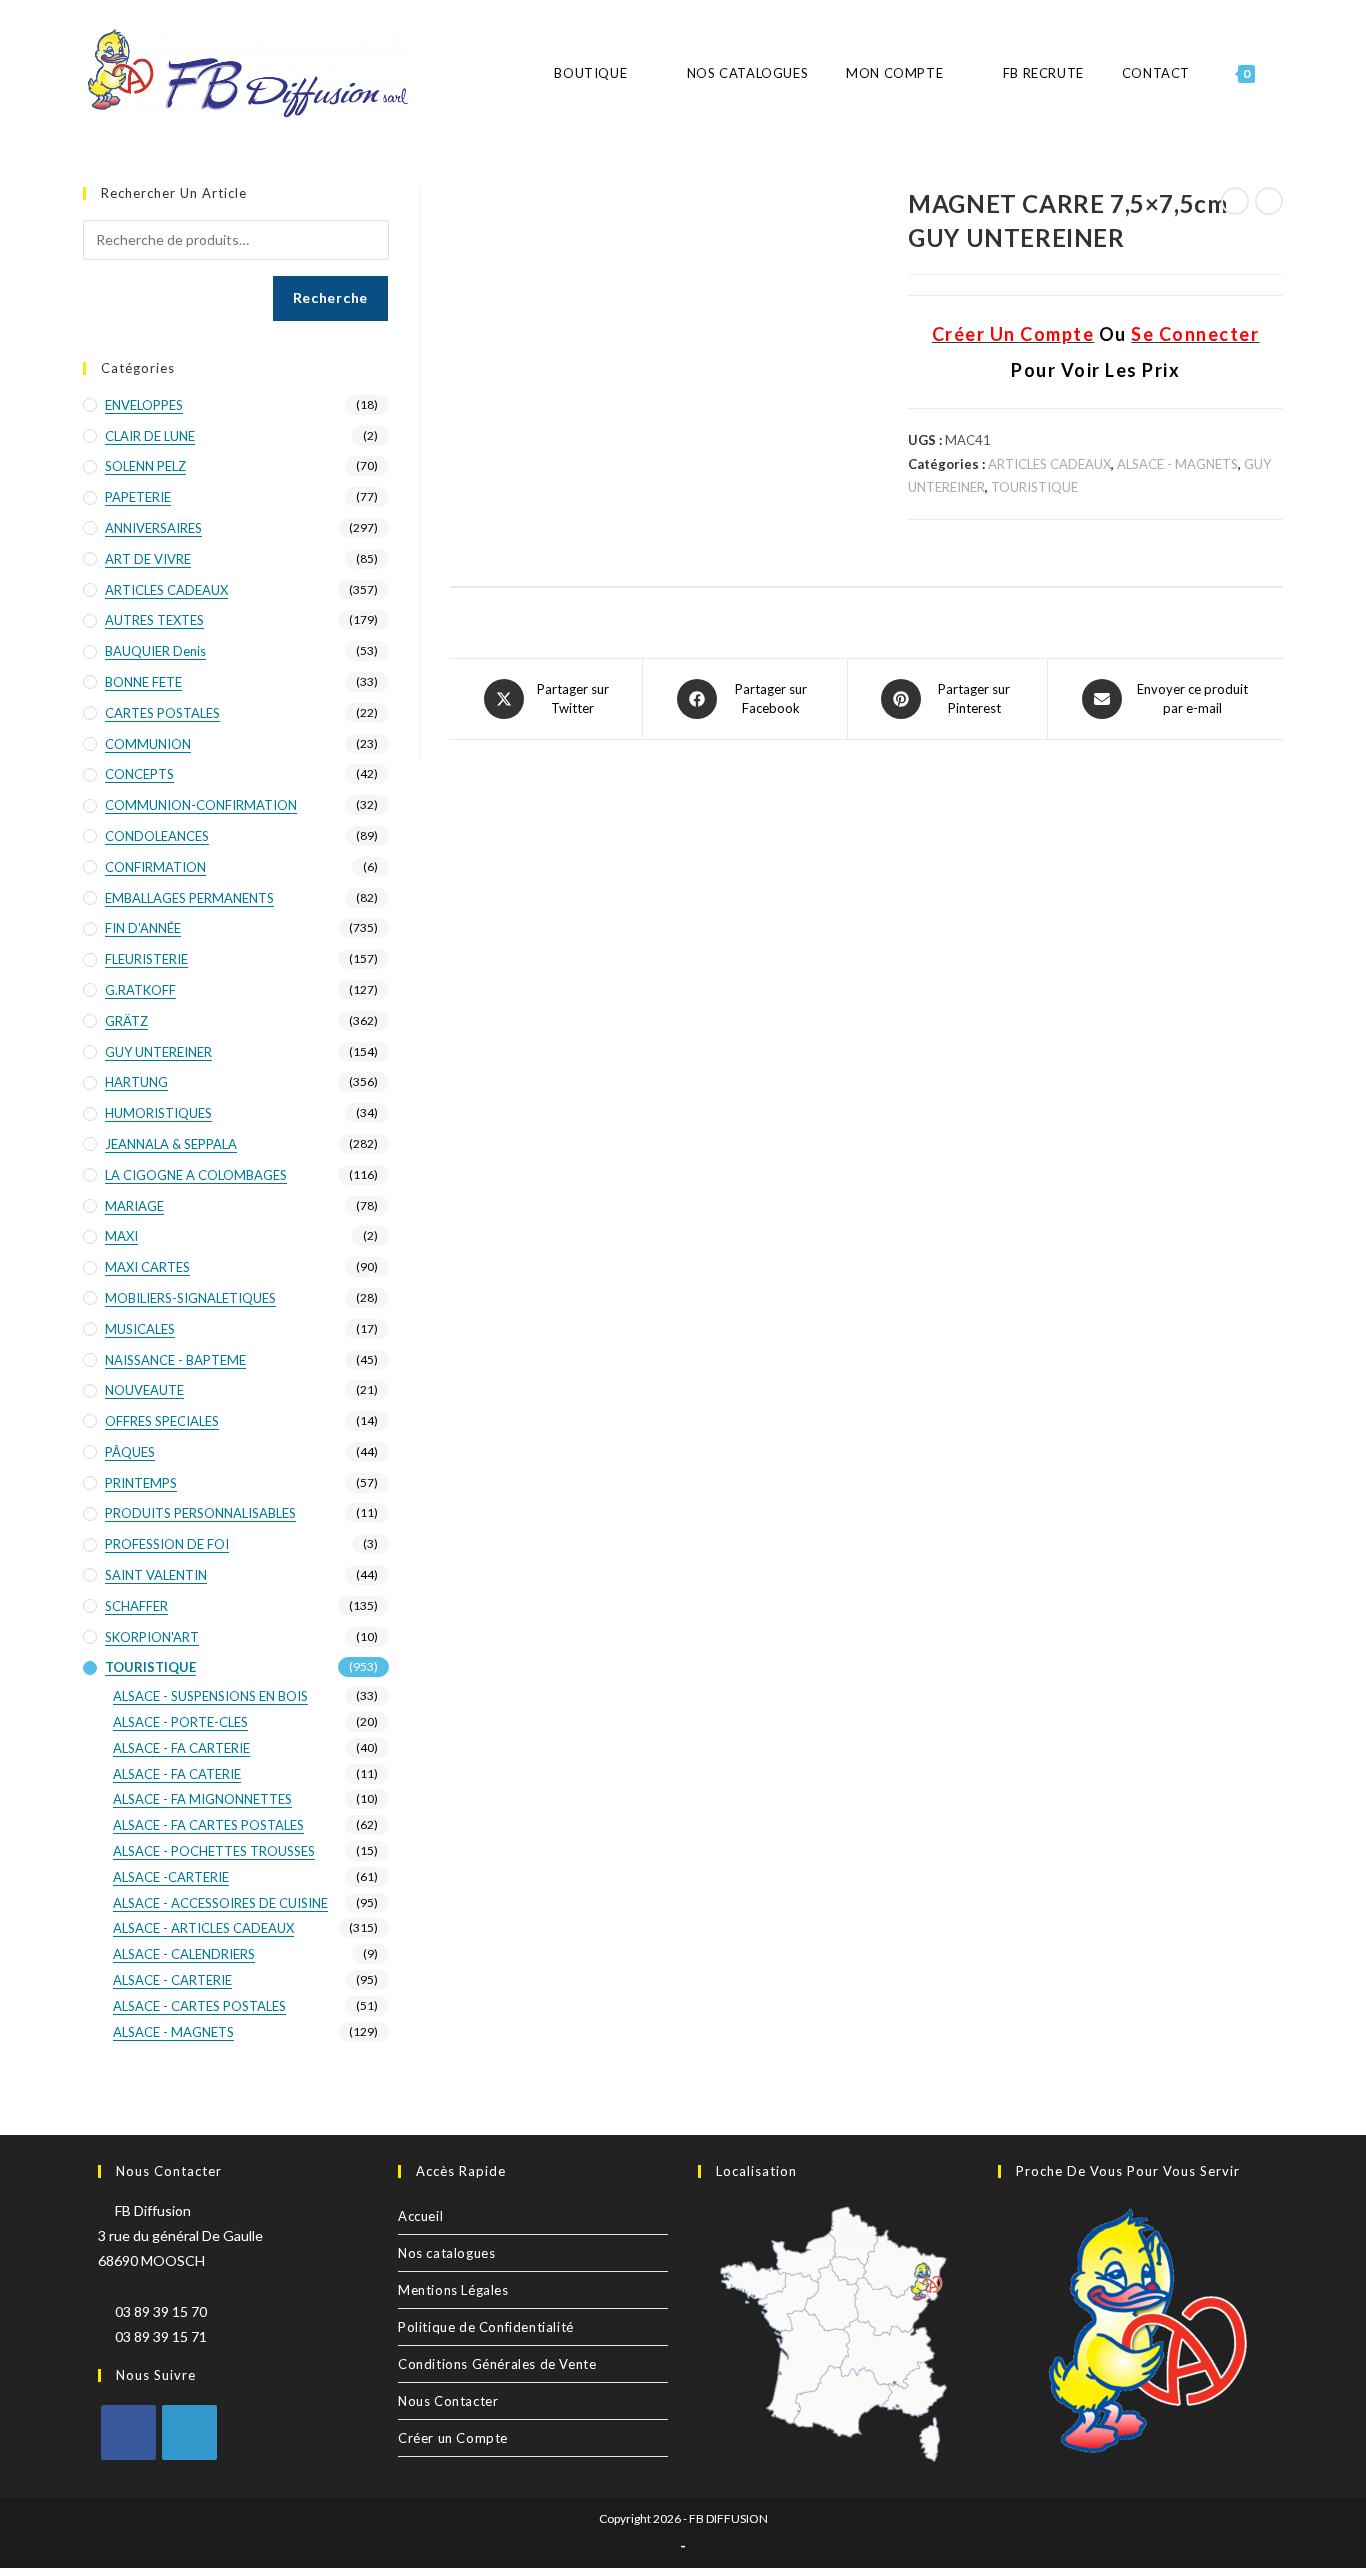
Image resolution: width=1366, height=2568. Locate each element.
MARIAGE (134, 1206)
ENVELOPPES (144, 405)
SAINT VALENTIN (156, 1575)
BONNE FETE (143, 682)
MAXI (121, 1236)
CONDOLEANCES (157, 836)
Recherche (330, 297)
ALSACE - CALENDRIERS (184, 1954)
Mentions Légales (453, 2290)
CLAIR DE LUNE (150, 436)
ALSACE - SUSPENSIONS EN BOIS (210, 1696)
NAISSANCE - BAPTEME (175, 1360)
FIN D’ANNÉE (143, 928)
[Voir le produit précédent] (1235, 201)
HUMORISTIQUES (158, 1113)
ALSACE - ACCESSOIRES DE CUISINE (220, 1903)
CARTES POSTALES (162, 713)
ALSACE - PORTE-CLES (180, 1722)
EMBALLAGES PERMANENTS (189, 898)
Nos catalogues (446, 2253)
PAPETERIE (138, 497)
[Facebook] (128, 2432)
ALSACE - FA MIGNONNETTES (202, 1799)
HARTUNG (136, 1082)
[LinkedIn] (189, 2432)
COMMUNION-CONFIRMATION (201, 805)
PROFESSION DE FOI (167, 1544)
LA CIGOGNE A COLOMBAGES (196, 1175)
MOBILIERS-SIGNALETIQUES (190, 1298)
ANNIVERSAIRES (153, 528)
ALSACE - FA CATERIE (177, 1774)
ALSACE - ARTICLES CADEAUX (203, 1928)
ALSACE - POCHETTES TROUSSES (214, 1851)
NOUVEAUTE (144, 1390)
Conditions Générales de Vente (497, 2364)
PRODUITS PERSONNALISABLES (200, 1513)
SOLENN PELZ (145, 466)
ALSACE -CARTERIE (171, 1877)
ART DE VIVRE (148, 559)
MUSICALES (140, 1329)
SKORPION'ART (152, 1637)
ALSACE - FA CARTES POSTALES (208, 1825)
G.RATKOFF (140, 990)
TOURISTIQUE (1034, 487)
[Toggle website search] (1282, 73)
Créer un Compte (453, 2438)
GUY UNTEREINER (158, 1052)
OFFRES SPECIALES (162, 1421)
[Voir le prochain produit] (1269, 201)
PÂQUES (130, 1452)
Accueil (420, 2216)
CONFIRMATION (155, 867)
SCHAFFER (136, 1606)
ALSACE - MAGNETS (1177, 464)
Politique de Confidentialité (486, 2327)
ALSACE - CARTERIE (172, 1980)
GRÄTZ (126, 1021)
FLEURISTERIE (146, 959)
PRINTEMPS (141, 1483)
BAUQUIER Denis (155, 651)
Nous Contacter (448, 2401)
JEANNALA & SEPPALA (171, 1144)
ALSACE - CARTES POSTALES (199, 2006)
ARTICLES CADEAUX (1049, 464)
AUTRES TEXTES (154, 620)
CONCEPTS (139, 774)
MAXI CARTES (147, 1267)
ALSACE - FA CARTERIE (181, 1748)
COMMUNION (148, 744)
